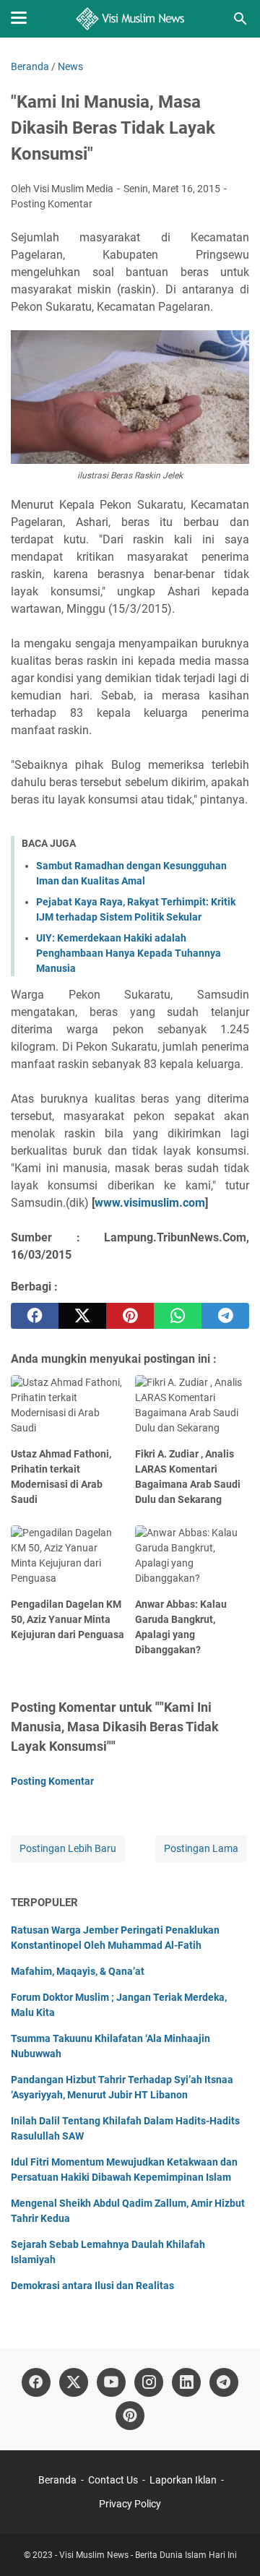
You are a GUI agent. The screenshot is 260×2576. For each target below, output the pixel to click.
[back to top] (231, 2543)
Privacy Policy (130, 2504)
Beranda (57, 2480)
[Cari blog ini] (240, 19)
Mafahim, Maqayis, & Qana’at (78, 1971)
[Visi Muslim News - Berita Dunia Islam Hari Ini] (130, 19)
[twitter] (82, 1316)
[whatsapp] (178, 1316)
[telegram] (225, 1316)
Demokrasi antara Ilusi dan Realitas (92, 2286)
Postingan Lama (201, 1848)
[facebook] (35, 1316)
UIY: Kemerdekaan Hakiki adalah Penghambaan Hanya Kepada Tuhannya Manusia (129, 953)
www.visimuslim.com (150, 1203)
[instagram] (149, 2382)
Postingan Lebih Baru (68, 1848)
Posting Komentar (52, 204)
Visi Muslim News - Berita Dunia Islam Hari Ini (148, 2555)
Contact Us (113, 2480)
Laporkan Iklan (183, 2480)
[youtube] (111, 2382)
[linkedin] (186, 2382)
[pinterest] (130, 1316)
